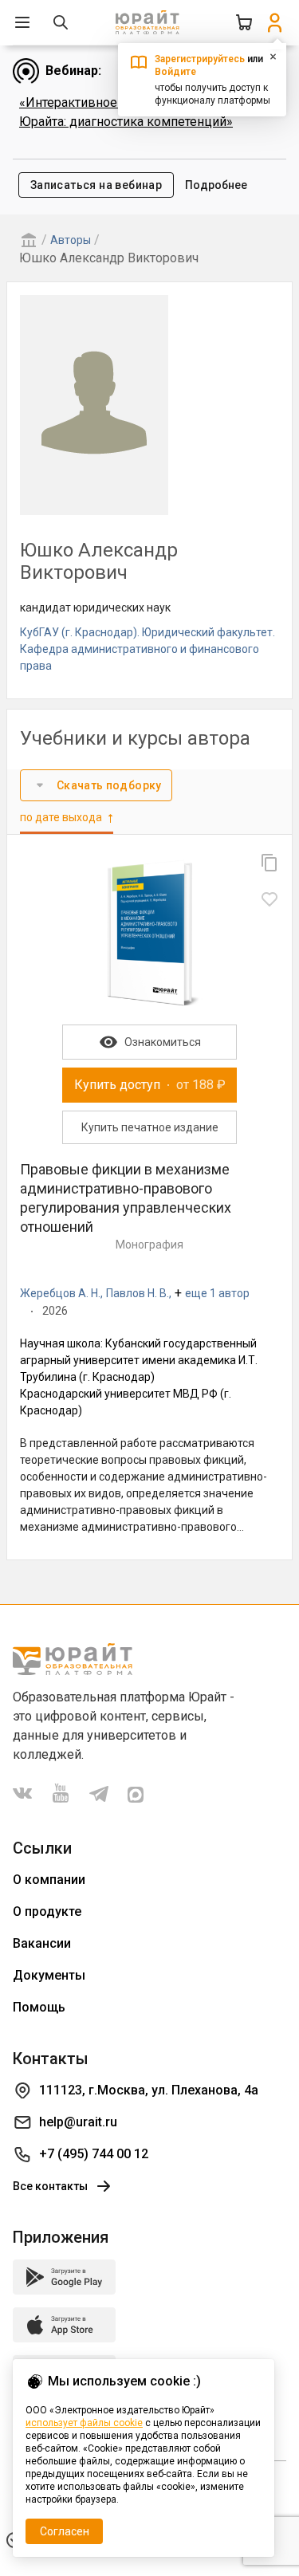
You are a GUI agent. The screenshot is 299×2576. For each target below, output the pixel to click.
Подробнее (216, 185)
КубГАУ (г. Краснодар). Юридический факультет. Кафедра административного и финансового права (148, 649)
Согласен (65, 2531)
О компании (49, 1880)
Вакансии (42, 1943)
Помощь (39, 2007)
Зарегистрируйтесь (200, 59)
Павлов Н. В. (138, 1293)
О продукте (47, 1911)
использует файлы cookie (84, 2423)
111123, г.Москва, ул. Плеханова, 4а (149, 2090)
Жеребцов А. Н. (60, 1293)
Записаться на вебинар (96, 185)
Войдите (175, 72)
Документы (49, 1975)
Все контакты (50, 2186)
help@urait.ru (78, 2122)
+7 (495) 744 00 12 (94, 2154)
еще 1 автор (217, 1293)
